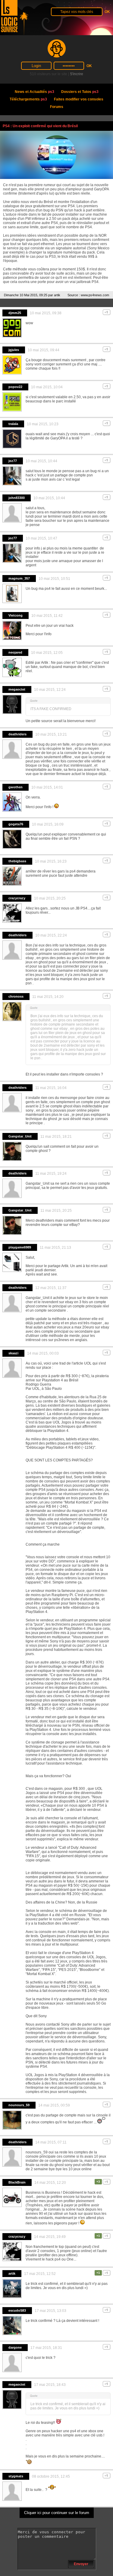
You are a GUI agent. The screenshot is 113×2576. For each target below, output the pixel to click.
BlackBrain (17, 2182)
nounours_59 (19, 2105)
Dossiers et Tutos (80, 92)
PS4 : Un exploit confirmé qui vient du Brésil (40, 126)
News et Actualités (35, 92)
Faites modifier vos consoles (79, 99)
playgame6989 (20, 1247)
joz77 (13, 461)
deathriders (17, 734)
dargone (15, 2347)
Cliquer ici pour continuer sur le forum (57, 2513)
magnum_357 (19, 578)
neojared (15, 652)
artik (57, 295)
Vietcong (16, 615)
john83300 (17, 498)
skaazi (13, 1353)
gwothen (16, 787)
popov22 (15, 387)
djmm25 (15, 313)
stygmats (16, 2476)
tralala (13, 424)
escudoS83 (17, 2310)
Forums (57, 107)
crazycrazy (17, 898)
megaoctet (17, 689)
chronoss (16, 996)
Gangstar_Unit (20, 1136)
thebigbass (17, 861)
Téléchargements (28, 99)
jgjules (14, 350)
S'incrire (77, 74)
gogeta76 (16, 824)
